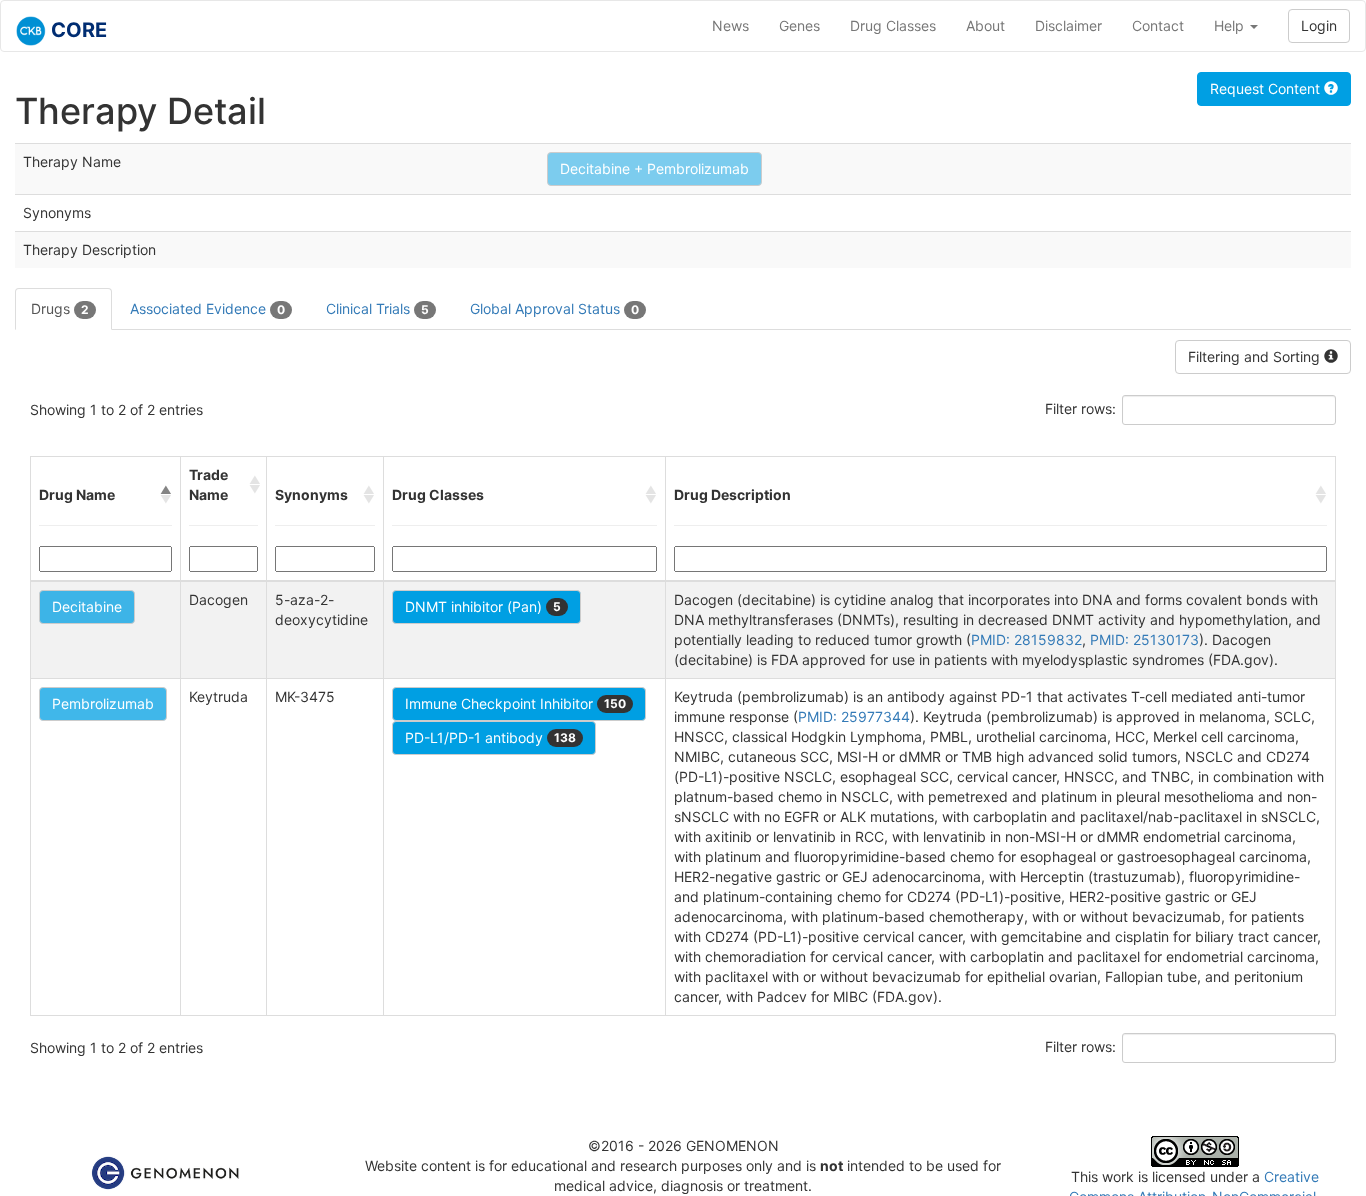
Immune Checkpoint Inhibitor (515, 703)
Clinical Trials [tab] (377, 308)
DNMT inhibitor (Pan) (483, 606)
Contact (1158, 25)
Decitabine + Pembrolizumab (654, 168)
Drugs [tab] (60, 308)
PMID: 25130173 (1144, 639)
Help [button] (1231, 25)
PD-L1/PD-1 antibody (490, 737)
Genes (799, 25)
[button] (166, 495)
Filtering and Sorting (1256, 356)
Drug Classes (893, 25)
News (730, 25)
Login (1319, 25)
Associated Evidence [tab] (207, 308)
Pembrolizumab (103, 703)
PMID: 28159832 (1026, 639)
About (985, 25)
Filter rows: (1080, 408)
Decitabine (87, 606)
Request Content (1267, 88)
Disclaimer (1068, 25)
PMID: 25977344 (854, 716)
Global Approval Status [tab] (554, 308)
